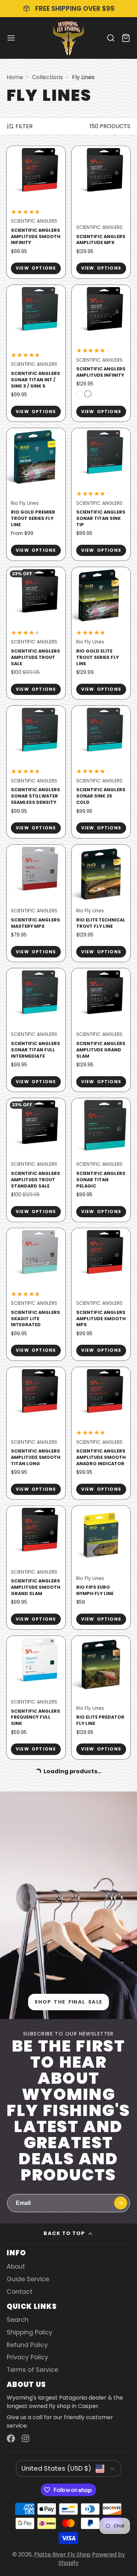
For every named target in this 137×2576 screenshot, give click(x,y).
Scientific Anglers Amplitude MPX (101, 212)
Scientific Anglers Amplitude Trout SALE (36, 633)
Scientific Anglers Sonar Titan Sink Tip (101, 494)
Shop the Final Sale (68, 2002)
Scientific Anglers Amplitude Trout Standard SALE (36, 1160)
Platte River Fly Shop (62, 2554)
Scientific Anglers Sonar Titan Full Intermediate (36, 1030)
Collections (47, 77)
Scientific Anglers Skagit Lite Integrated (36, 1294)
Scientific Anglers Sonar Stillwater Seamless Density (36, 772)
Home (15, 77)
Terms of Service (32, 2370)
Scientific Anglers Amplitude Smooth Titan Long (36, 1433)
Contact (19, 2292)
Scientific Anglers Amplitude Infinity (101, 353)
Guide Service (28, 2279)
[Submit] (121, 2203)
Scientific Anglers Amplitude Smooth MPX (101, 1294)
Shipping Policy (30, 2332)
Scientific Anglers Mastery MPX (36, 903)
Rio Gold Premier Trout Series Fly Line (36, 494)
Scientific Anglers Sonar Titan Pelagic (101, 1160)
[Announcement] (68, 9)
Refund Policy (27, 2345)
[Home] (68, 38)
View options (36, 268)
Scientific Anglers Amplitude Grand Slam (101, 1030)
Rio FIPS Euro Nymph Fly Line (101, 1567)
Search (18, 2320)
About (16, 2267)
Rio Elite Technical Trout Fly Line (101, 903)
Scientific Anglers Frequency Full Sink (36, 1698)
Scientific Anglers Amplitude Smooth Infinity (36, 212)
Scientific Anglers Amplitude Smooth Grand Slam (36, 1567)
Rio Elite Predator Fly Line (101, 1698)
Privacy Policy (27, 2357)
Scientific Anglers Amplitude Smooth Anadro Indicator (101, 1433)
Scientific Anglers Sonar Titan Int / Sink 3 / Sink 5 (36, 353)
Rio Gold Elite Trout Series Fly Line (101, 633)
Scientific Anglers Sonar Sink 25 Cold (101, 772)
